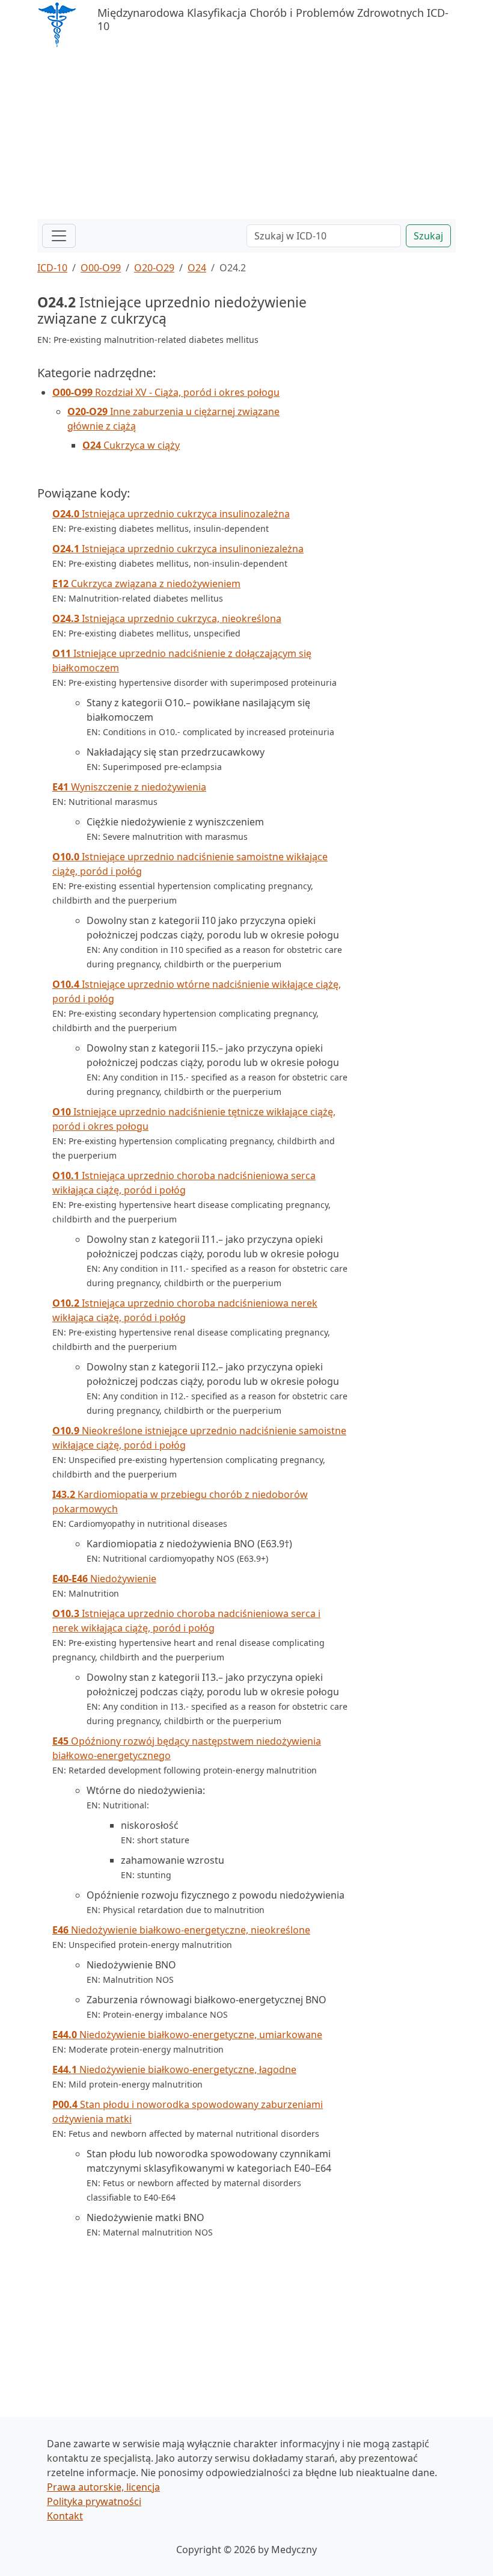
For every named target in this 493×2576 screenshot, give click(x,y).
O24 (197, 268)
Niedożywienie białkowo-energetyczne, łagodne (174, 2069)
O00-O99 (101, 268)
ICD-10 (52, 268)
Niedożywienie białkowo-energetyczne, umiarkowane (187, 2035)
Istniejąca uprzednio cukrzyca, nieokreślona (167, 618)
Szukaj (428, 236)
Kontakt (65, 2516)
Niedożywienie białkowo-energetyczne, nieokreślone (181, 1930)
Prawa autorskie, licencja (103, 2487)
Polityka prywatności (94, 2501)
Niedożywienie (104, 1579)
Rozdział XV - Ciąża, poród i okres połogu (166, 392)
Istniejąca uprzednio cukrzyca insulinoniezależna (178, 549)
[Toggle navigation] (59, 236)
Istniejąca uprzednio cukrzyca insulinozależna (171, 514)
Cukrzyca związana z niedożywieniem (146, 584)
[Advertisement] (246, 135)
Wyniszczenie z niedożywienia (129, 787)
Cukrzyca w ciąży (131, 445)
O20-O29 (154, 268)
